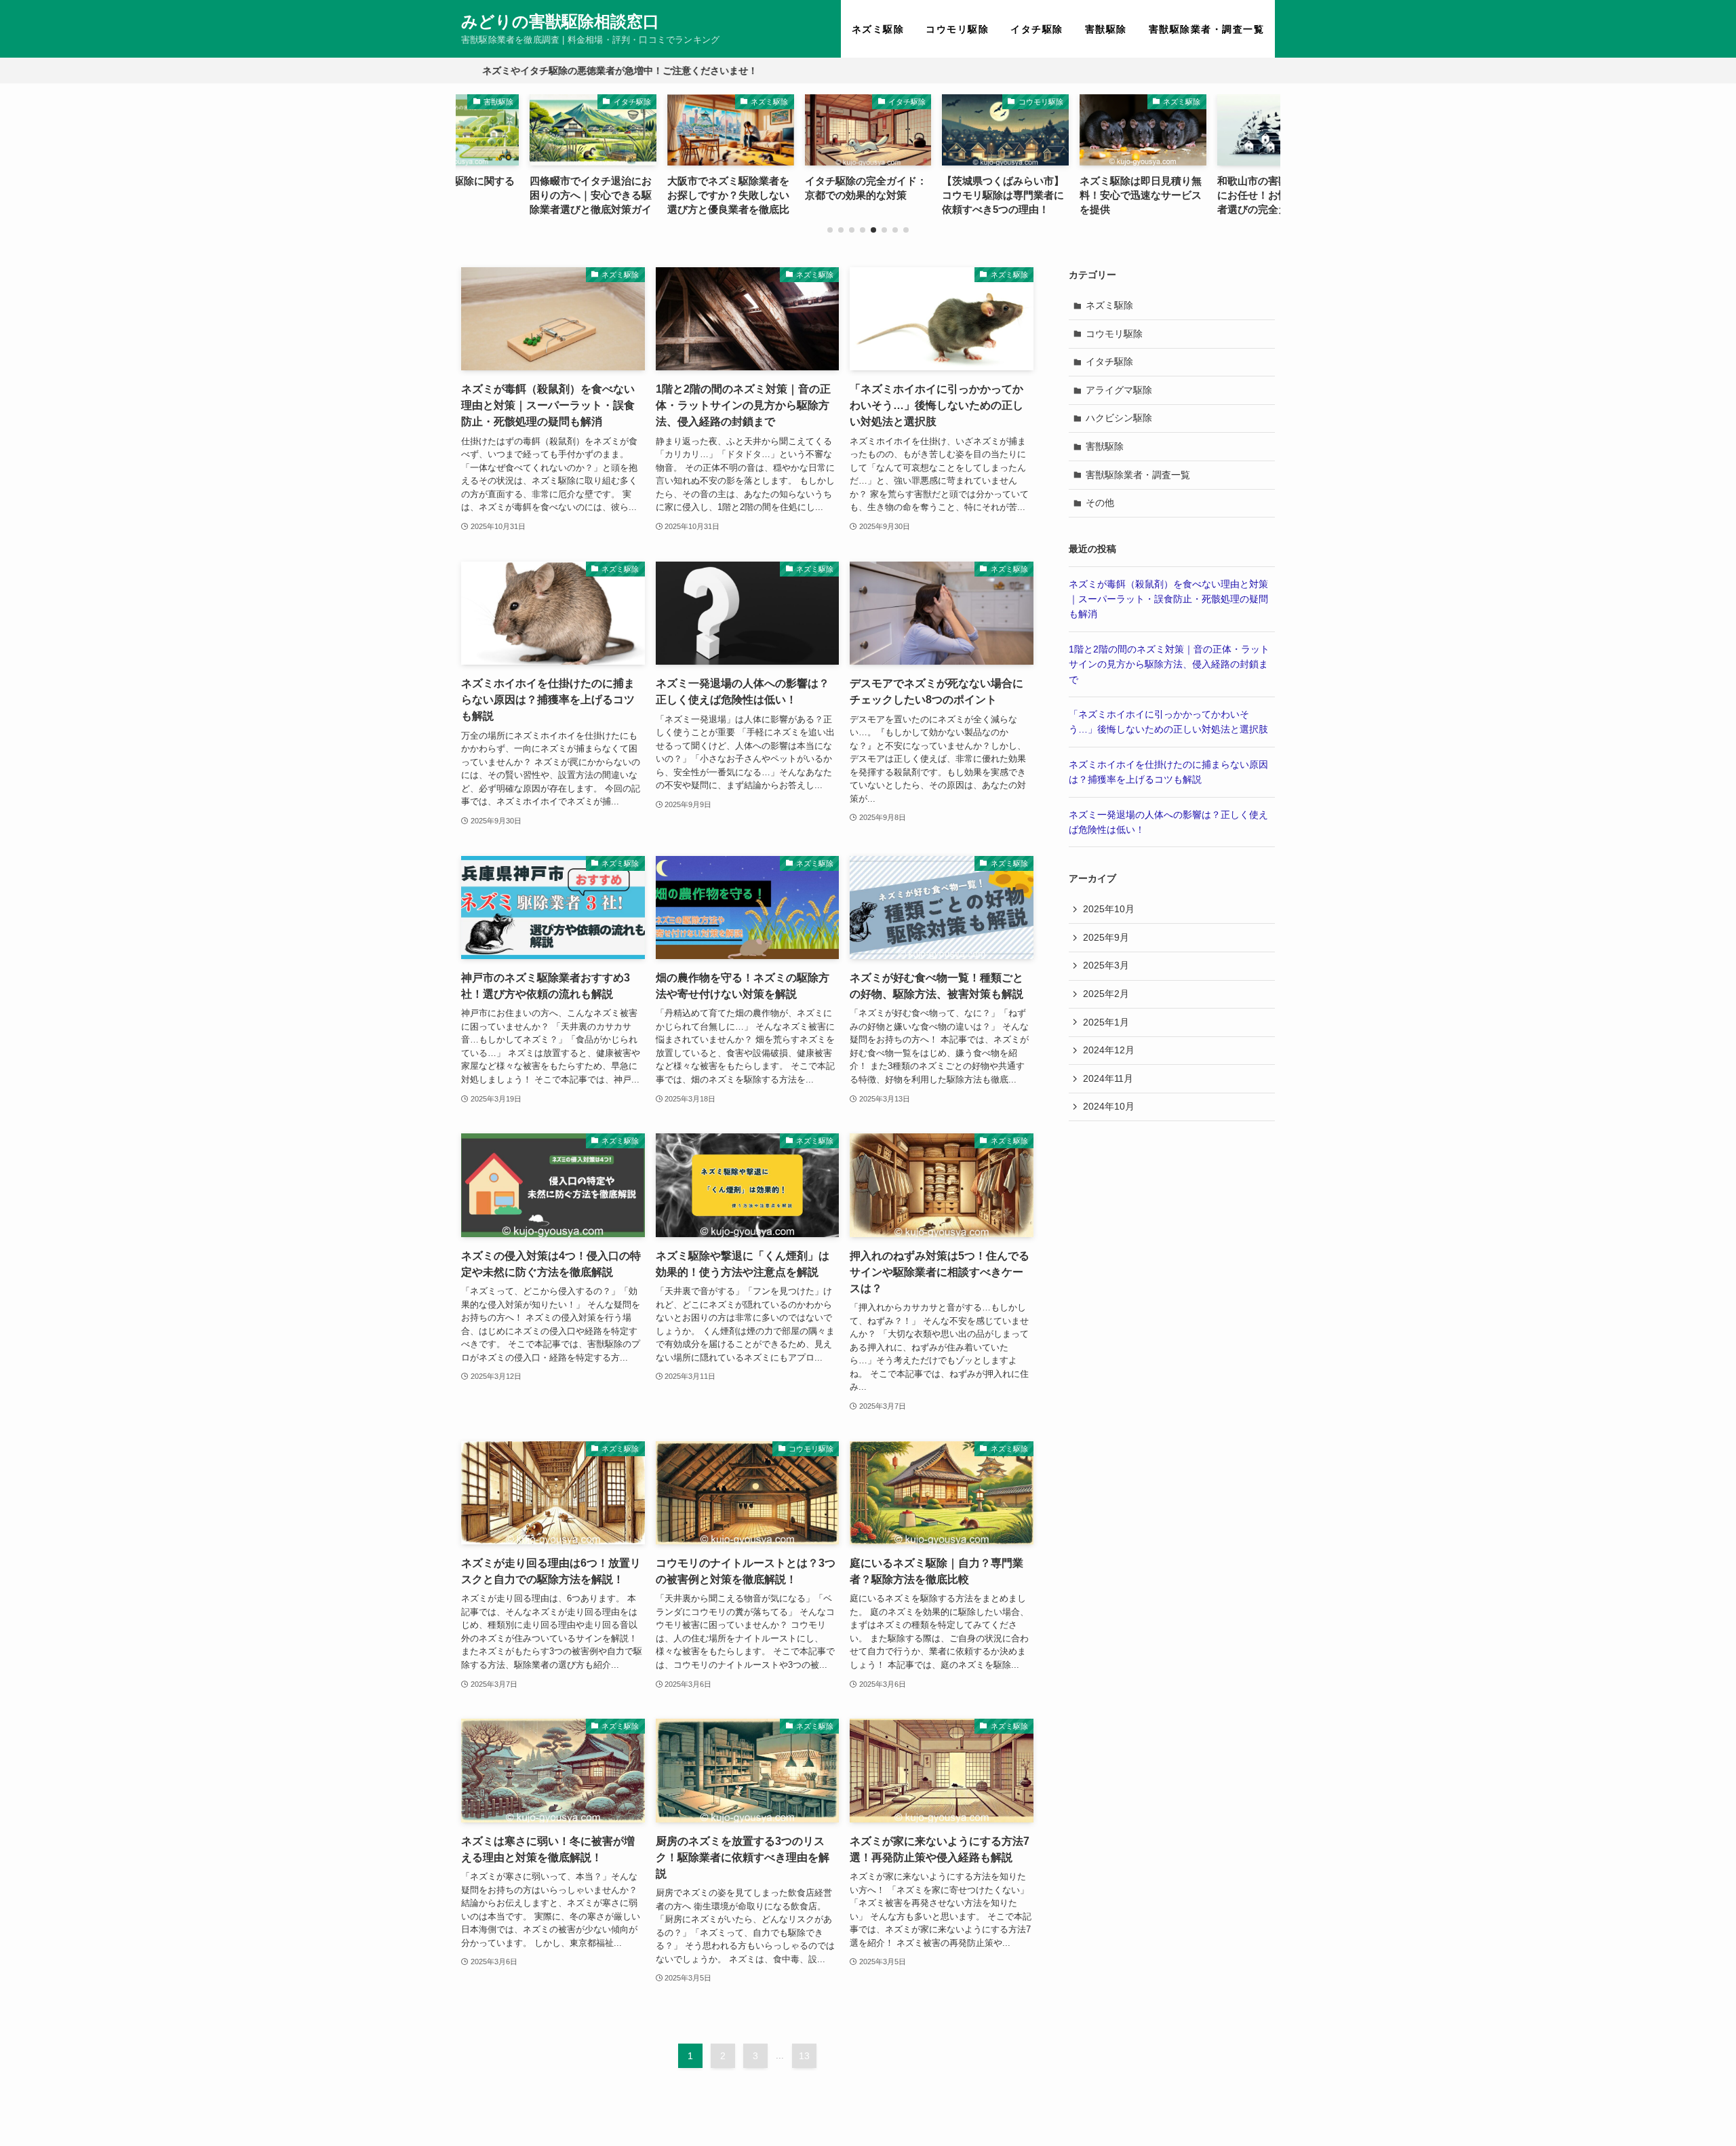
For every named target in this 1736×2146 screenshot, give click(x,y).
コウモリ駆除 (1114, 334)
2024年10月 (1109, 1106)
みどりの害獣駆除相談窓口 (560, 22)
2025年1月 (1106, 1022)
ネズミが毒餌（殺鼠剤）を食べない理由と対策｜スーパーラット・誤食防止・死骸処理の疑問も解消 (1168, 599)
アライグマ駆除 (1119, 390)
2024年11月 (1108, 1078)
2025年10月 (1109, 909)
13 (804, 2056)
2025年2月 (1106, 994)
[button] (830, 230)
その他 (1100, 503)
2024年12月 (1109, 1050)
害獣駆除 (1105, 446)
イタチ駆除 (1109, 362)
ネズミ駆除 (1109, 305)
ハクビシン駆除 (1119, 418)
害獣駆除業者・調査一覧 (1138, 475)
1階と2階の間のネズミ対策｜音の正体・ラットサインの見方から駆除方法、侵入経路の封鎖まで (1169, 664)
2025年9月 (1106, 937)
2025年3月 (1106, 965)
